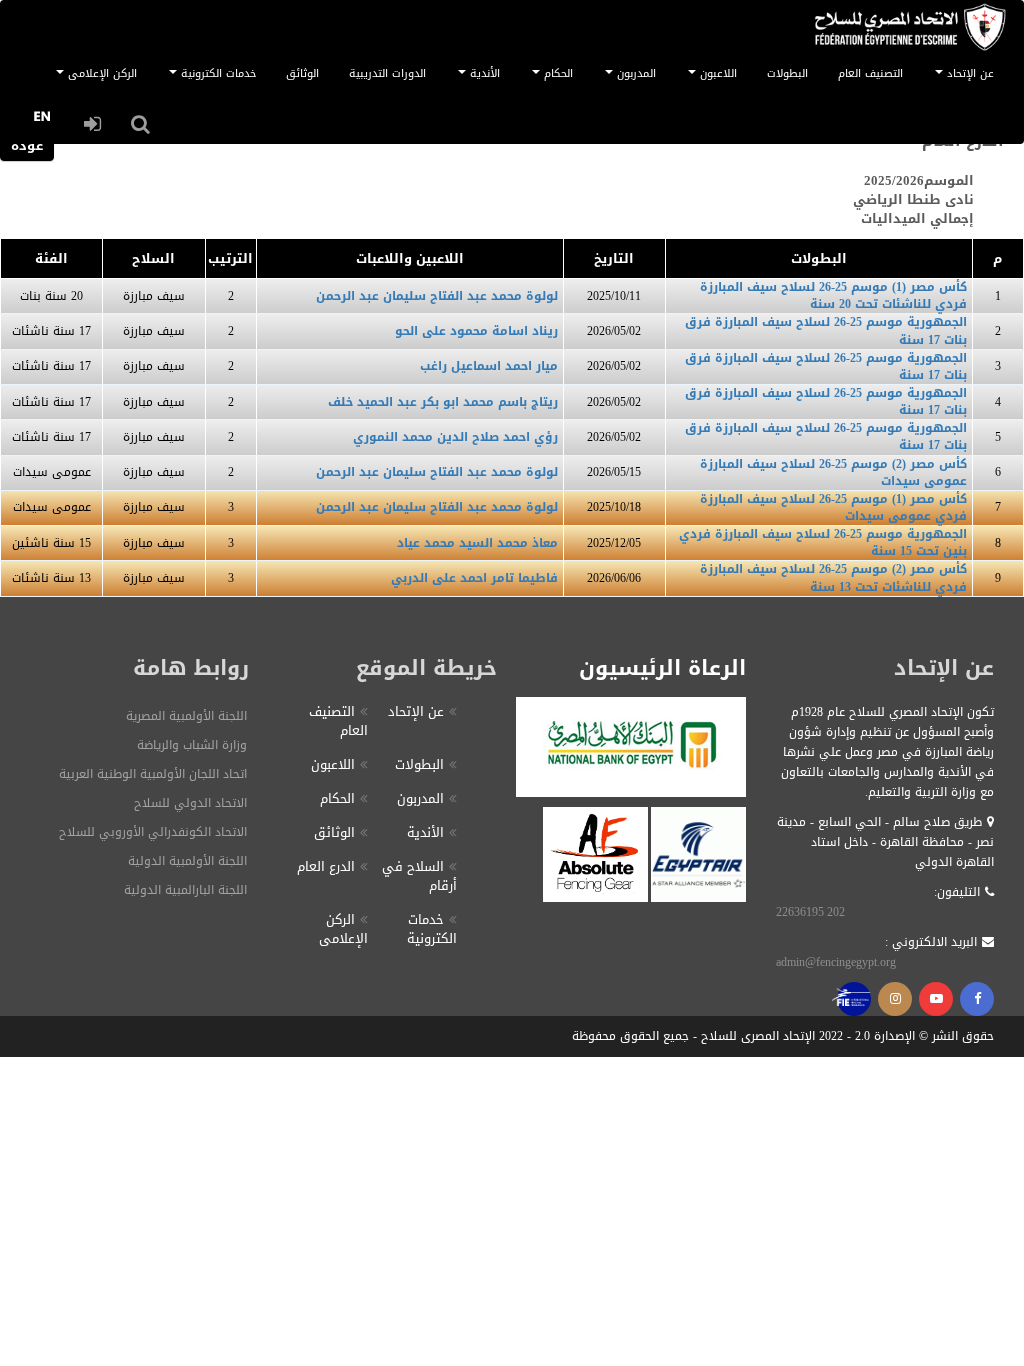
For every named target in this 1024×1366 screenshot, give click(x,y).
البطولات (787, 73)
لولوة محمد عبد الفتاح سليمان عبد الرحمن (437, 296)
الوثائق (302, 73)
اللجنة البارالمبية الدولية (185, 890)
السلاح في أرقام (419, 876)
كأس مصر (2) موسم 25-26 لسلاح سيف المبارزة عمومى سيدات (833, 472)
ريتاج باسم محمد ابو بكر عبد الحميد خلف (443, 402)
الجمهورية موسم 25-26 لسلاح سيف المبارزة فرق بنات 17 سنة (826, 330)
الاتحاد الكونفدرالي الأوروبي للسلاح (153, 832)
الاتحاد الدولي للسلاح (190, 803)
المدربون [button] (634, 73)
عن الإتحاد (416, 711)
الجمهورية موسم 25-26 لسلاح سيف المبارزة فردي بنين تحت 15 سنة (823, 542)
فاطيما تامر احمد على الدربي (474, 578)
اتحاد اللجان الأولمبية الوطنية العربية (153, 774)
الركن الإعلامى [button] (100, 73)
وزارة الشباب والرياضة (192, 745)
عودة (27, 145)
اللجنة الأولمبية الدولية (187, 861)
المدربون (420, 798)
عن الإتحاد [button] (968, 73)
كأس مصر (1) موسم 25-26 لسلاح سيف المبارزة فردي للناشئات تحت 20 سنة (833, 295)
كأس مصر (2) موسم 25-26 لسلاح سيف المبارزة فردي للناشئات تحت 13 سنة (833, 577)
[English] (42, 121)
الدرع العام (326, 866)
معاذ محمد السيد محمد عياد (477, 543)
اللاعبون (333, 764)
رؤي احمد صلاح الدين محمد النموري (455, 437)
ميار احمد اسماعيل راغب (489, 366)
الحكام (337, 798)
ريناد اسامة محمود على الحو (476, 331)
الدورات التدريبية (387, 73)
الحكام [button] (556, 73)
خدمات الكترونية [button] (216, 73)
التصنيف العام (870, 73)
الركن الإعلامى (343, 929)
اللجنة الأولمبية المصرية (186, 716)
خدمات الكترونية (432, 929)
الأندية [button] (483, 73)
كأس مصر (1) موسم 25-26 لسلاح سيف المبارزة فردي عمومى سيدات (833, 507)
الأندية (425, 832)
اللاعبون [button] (716, 73)
